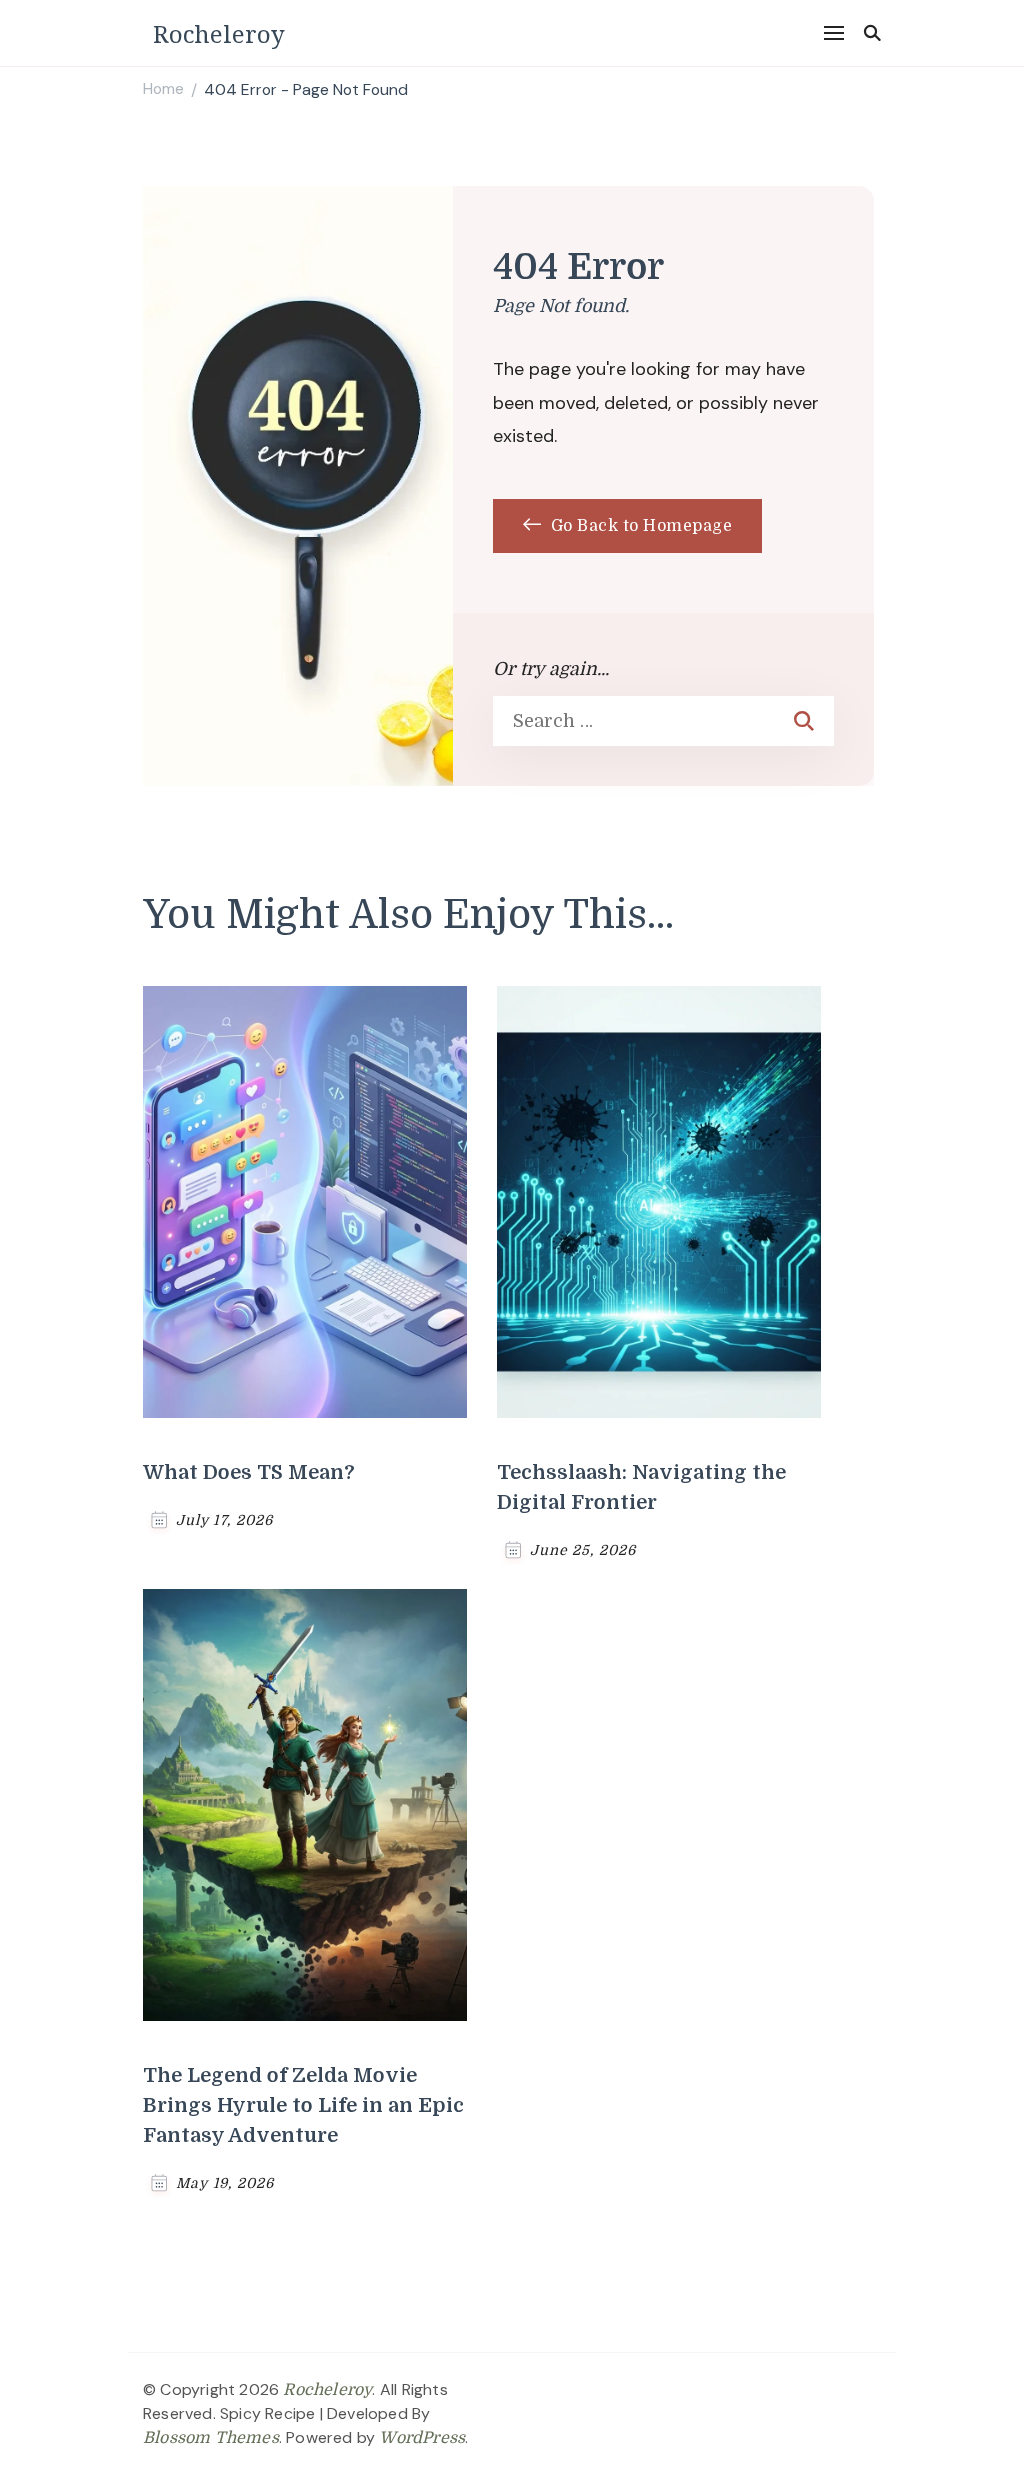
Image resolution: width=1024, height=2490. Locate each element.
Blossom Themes (211, 2438)
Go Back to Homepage (639, 526)
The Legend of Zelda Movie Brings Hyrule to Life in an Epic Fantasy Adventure (303, 2105)
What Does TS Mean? (249, 1472)
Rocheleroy (219, 33)
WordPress (422, 2438)
